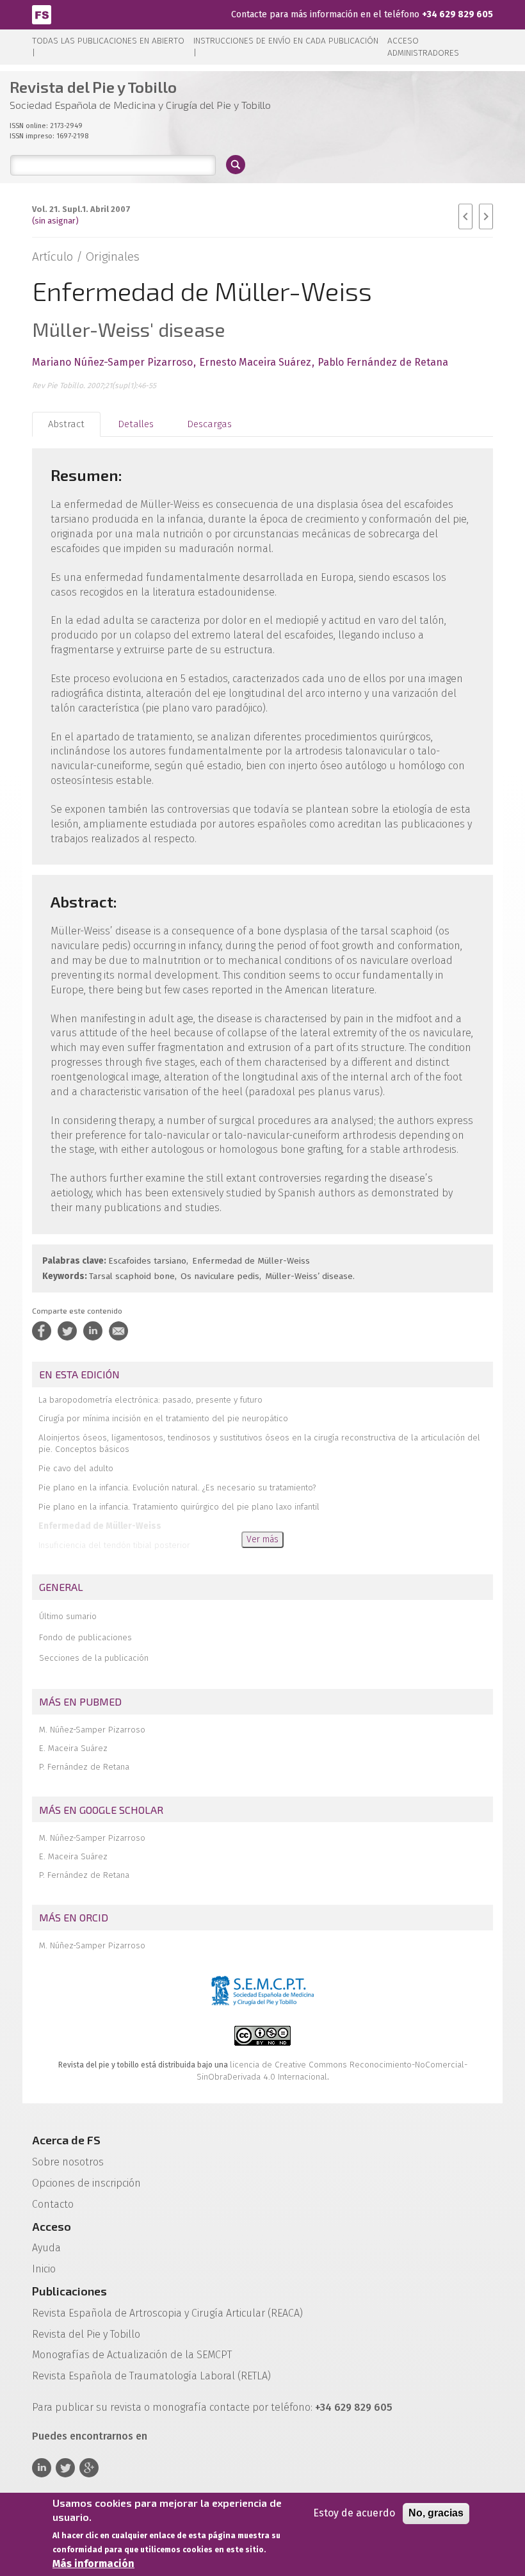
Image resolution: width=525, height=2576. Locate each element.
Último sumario (68, 1616)
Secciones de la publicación (94, 1658)
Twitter (65, 2468)
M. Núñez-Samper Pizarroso (92, 1730)
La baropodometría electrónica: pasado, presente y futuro (150, 1400)
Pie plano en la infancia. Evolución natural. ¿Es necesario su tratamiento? (177, 1488)
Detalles (136, 424)
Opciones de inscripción (86, 2183)
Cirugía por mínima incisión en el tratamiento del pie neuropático (163, 1418)
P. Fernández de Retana (84, 1767)
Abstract (66, 424)
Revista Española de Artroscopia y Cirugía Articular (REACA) (167, 2313)
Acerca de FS (66, 2140)
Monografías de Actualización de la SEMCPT (132, 2355)
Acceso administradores (423, 47)
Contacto (53, 2204)
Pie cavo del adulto (76, 1468)
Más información (93, 2564)
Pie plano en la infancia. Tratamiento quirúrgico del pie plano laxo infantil (179, 1507)
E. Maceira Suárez (73, 1748)
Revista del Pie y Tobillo (86, 2334)
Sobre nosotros (68, 2162)
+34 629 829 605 (457, 14)
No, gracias (436, 2513)
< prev (465, 216)
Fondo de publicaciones (85, 1637)
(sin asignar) (55, 221)
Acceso (52, 2226)
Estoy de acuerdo (354, 2513)
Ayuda (46, 2248)
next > (486, 216)
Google (89, 2468)
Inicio (44, 2269)
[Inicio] (42, 14)
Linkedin (42, 2468)
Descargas (209, 424)
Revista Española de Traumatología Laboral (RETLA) (151, 2376)
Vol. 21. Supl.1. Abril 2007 (81, 209)
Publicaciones (69, 2291)
